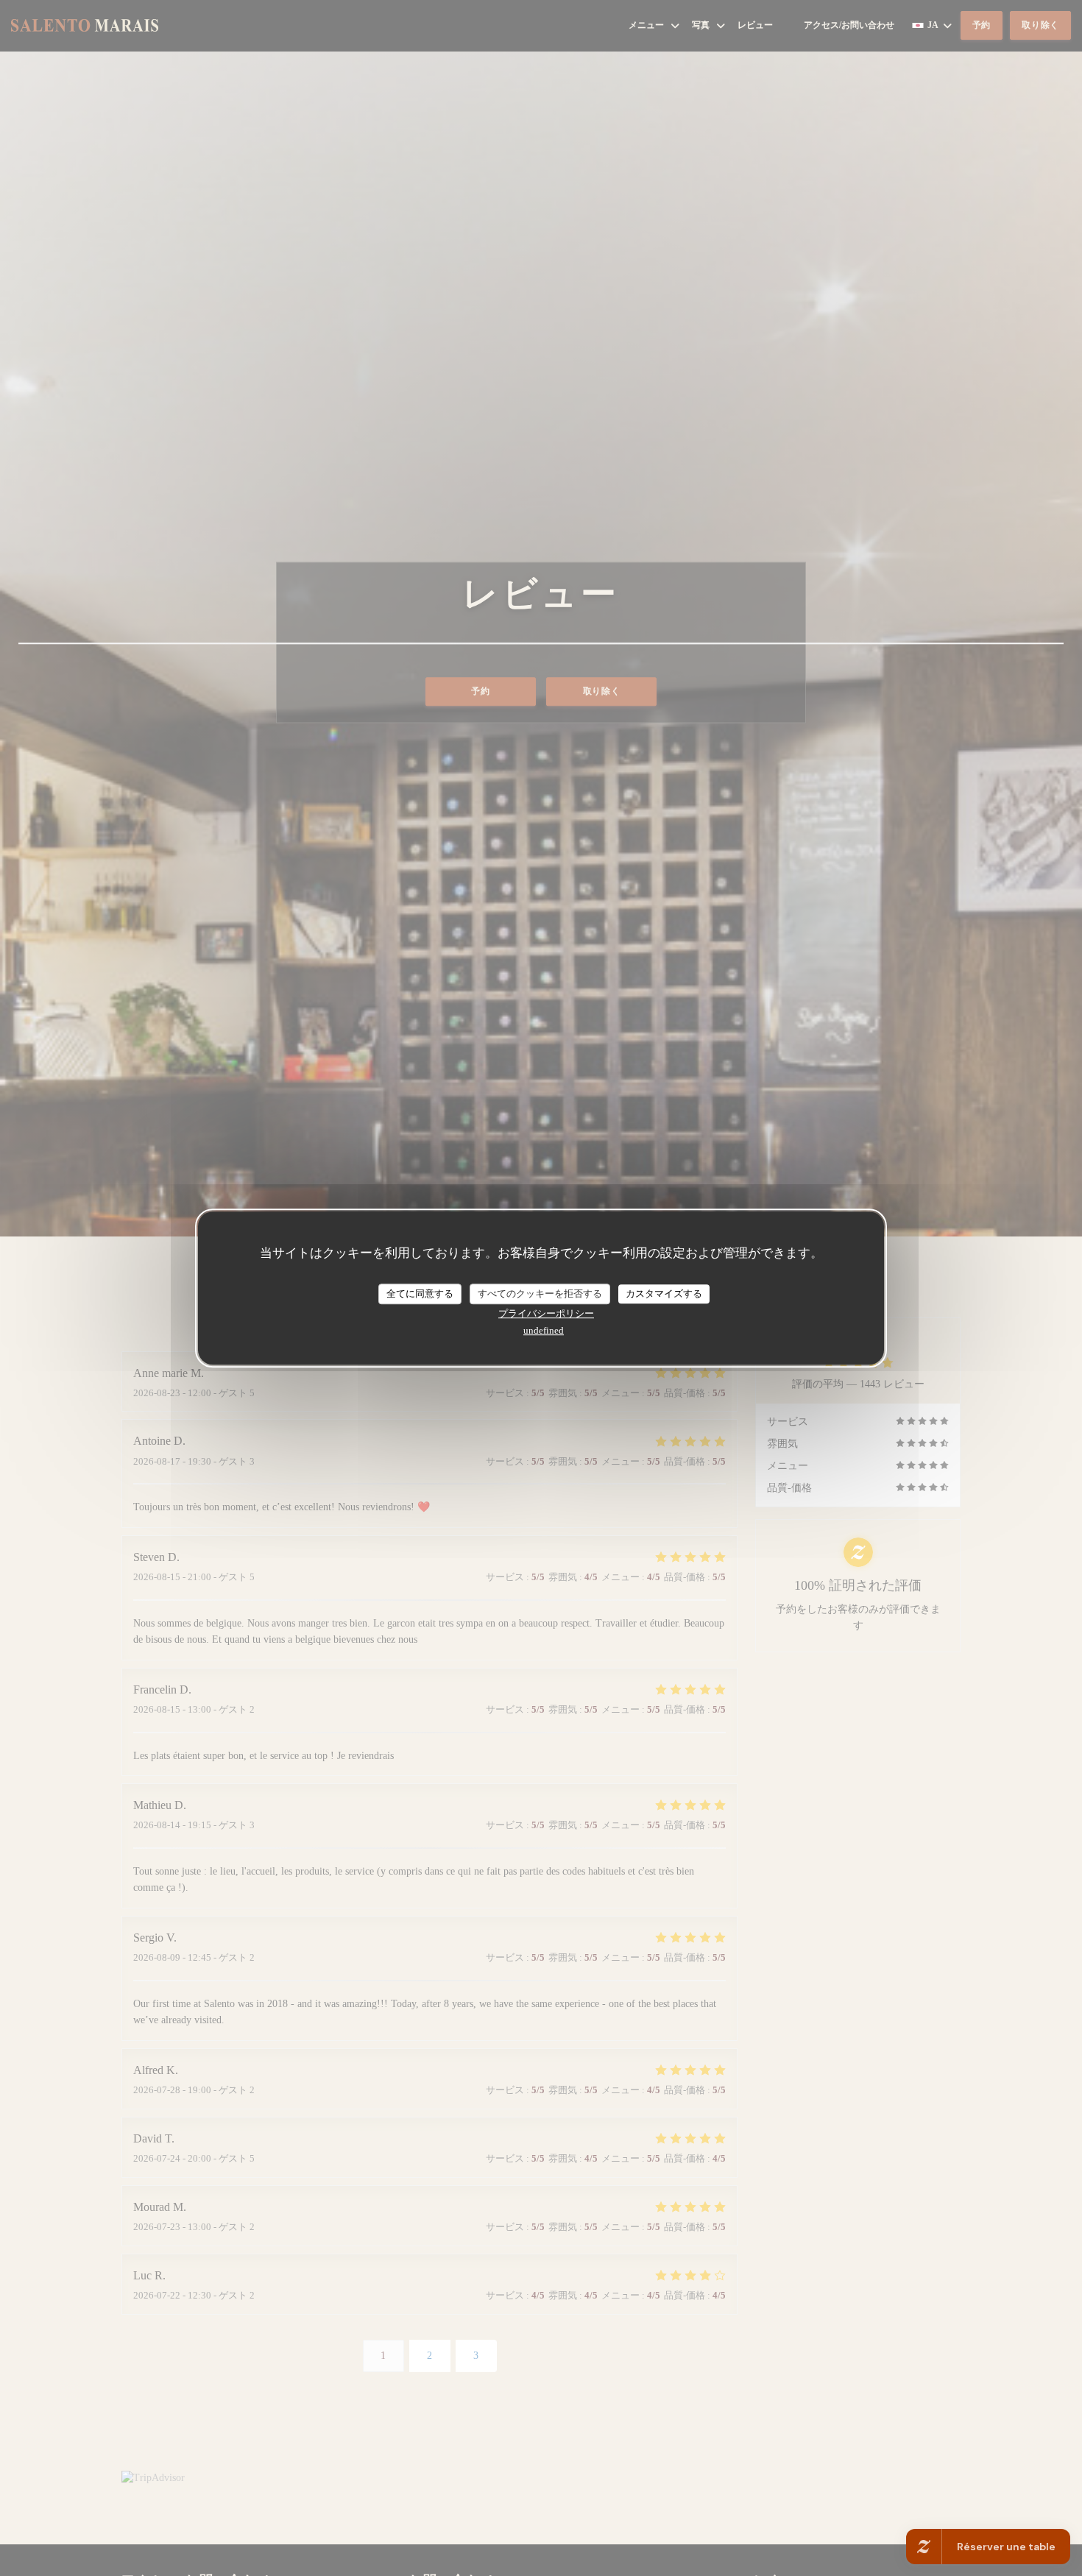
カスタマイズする (664, 1294)
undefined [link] (544, 1330)
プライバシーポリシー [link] (546, 1313)
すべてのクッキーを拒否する (540, 1294)
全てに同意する (420, 1294)
